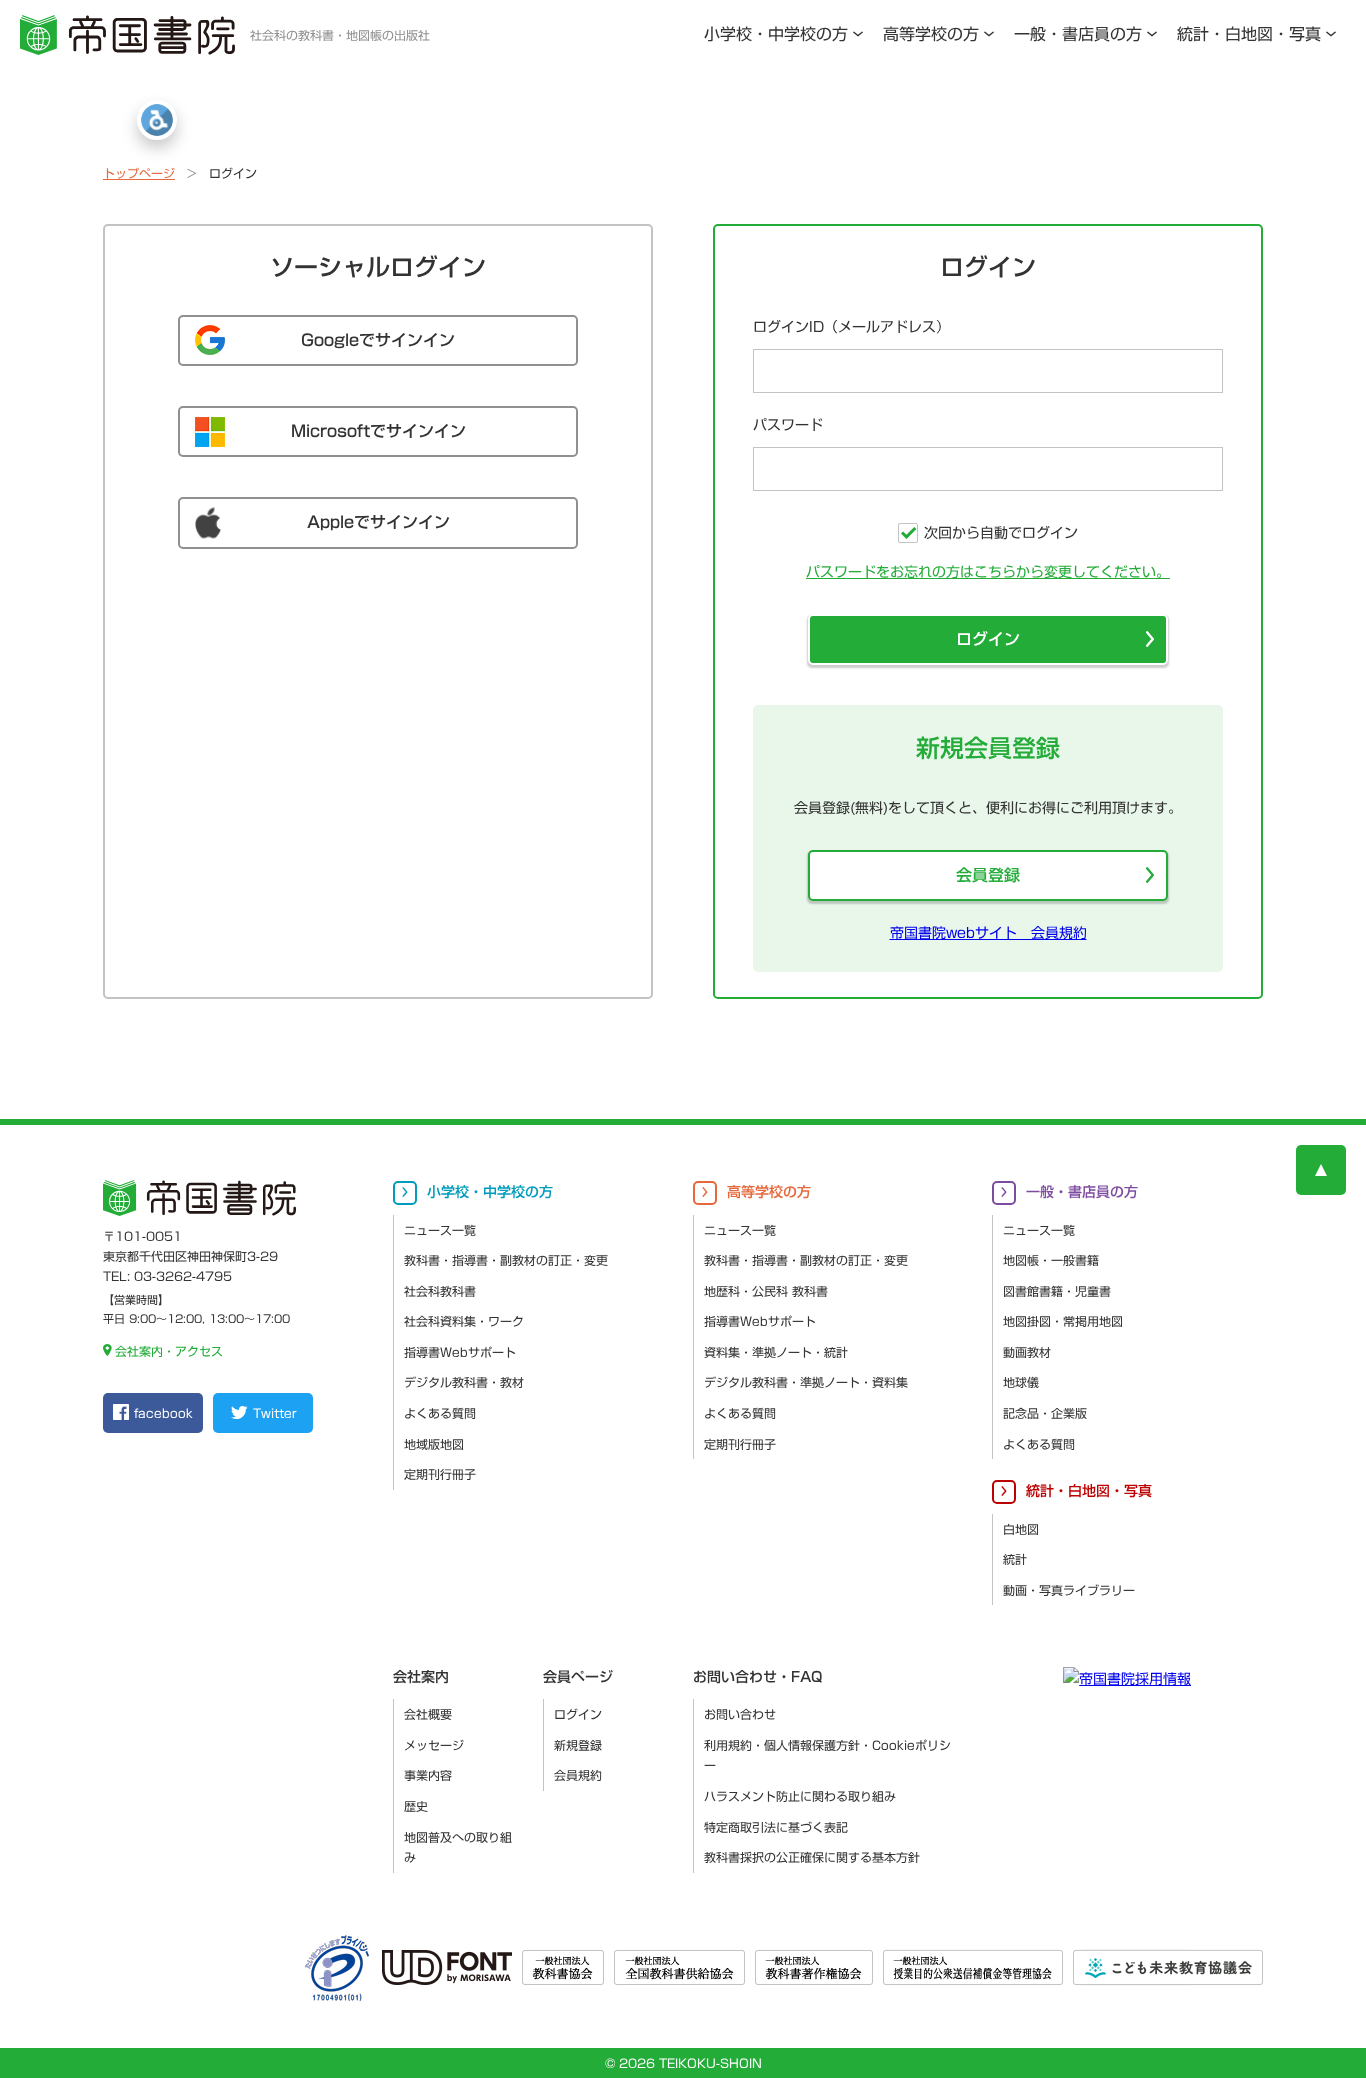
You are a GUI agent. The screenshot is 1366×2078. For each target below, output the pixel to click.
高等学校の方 (931, 34)
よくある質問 (440, 1413)
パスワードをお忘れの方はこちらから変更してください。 (988, 572)
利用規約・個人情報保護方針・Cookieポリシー (827, 1755)
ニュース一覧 (440, 1230)
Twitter (274, 1413)
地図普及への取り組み (458, 1847)
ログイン (988, 639)
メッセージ (434, 1745)
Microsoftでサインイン (378, 431)
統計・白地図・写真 (1249, 34)
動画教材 (1027, 1352)
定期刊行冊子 (440, 1474)
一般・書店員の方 (1078, 34)
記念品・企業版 (1045, 1413)
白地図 (1021, 1529)
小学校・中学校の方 (776, 34)
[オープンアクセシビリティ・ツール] (157, 120)
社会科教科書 (440, 1291)
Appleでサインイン (378, 522)
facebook (163, 1413)
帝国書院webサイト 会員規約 (988, 933)
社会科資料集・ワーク (464, 1321)
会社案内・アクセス (169, 1351)
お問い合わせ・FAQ (757, 1677)
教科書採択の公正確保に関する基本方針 (812, 1857)
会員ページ (578, 1677)
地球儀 (1021, 1382)
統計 (1015, 1559)
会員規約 (578, 1775)
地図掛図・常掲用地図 (1063, 1321)
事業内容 (428, 1775)
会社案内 (421, 1677)
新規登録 (578, 1745)
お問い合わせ (740, 1714)
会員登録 (988, 875)
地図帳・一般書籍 (1051, 1260)
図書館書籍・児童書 (1057, 1291)
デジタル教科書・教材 (464, 1382)
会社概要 (428, 1714)
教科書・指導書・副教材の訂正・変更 (506, 1260)
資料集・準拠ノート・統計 (776, 1352)
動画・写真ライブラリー (1069, 1590)
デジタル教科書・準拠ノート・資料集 (806, 1382)
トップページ (139, 173)
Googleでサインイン (378, 340)
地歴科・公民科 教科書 (766, 1291)
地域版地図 (434, 1444)
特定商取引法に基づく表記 (776, 1827)
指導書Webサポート (460, 1352)
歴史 (416, 1806)
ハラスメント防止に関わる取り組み (800, 1796)
